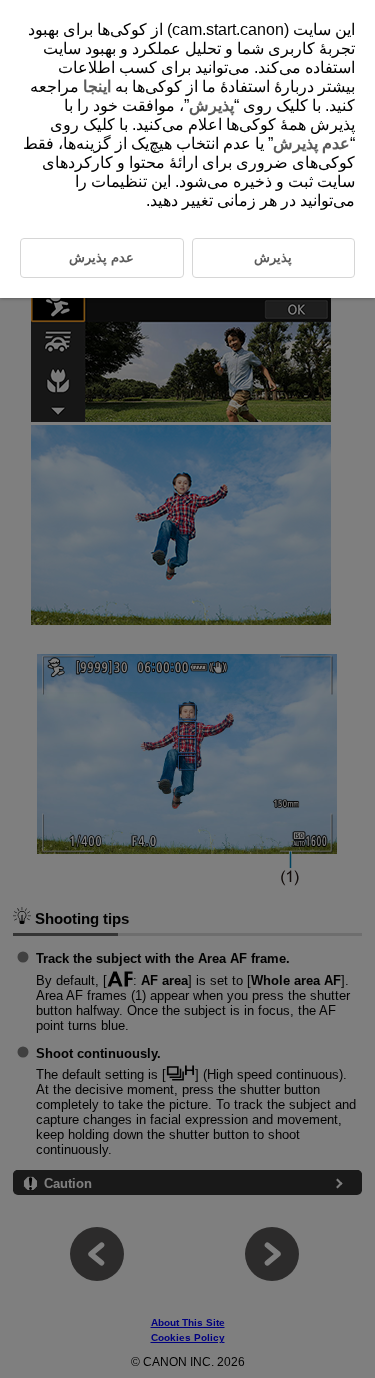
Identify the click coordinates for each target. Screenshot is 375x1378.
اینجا (97, 86)
